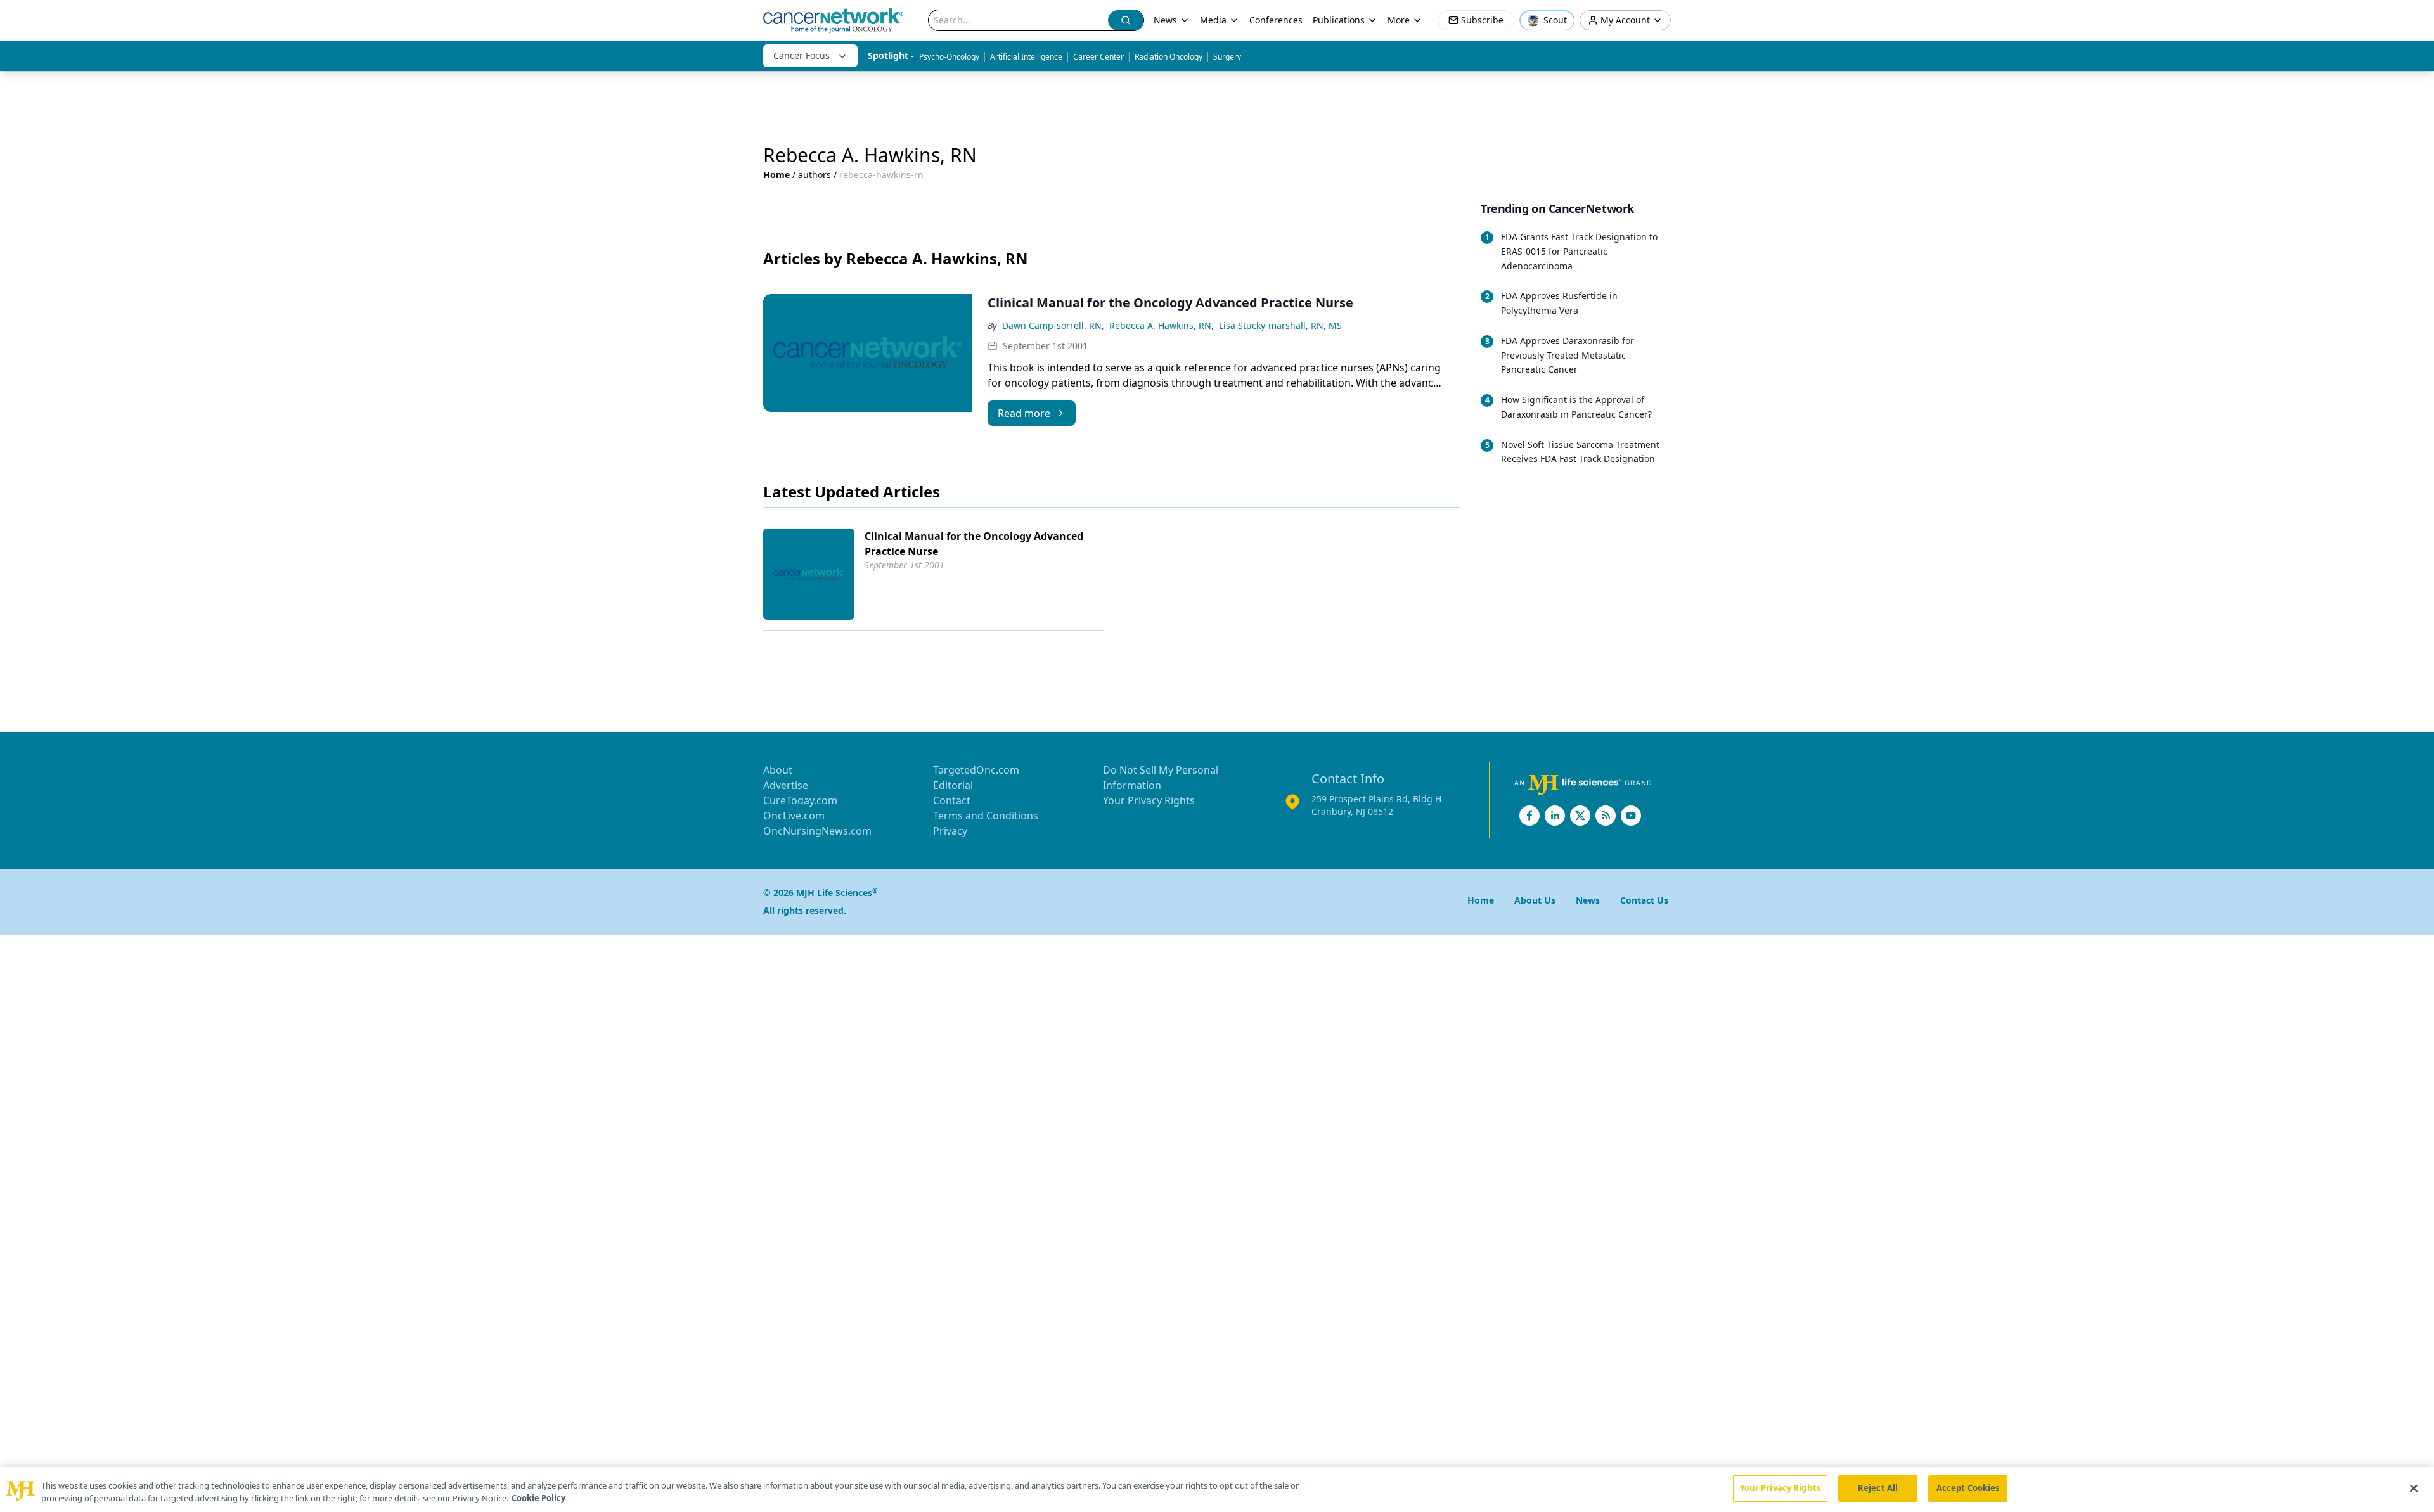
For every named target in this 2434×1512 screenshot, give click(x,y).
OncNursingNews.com (817, 831)
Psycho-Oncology (949, 57)
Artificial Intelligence (1026, 57)
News (1165, 20)
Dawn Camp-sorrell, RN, (1053, 325)
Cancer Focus (802, 55)
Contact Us (1644, 900)
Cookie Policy (538, 1498)
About (778, 770)
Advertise (786, 785)
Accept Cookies (1968, 1488)
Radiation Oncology (1169, 57)
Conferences (1276, 20)
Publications (1339, 20)
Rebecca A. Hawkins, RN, (1162, 325)
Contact (952, 800)
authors (815, 175)
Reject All (1878, 1488)
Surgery (1227, 57)
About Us (1535, 900)
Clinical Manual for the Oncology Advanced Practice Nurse (974, 544)
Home (776, 175)
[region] (1217, 1490)
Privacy (950, 831)
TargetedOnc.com (976, 770)
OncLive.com (794, 816)
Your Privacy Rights (1149, 800)
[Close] (2414, 1488)
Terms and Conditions (986, 816)
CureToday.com (800, 800)
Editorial (953, 785)
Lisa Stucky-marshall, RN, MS (1280, 325)
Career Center (1098, 57)
